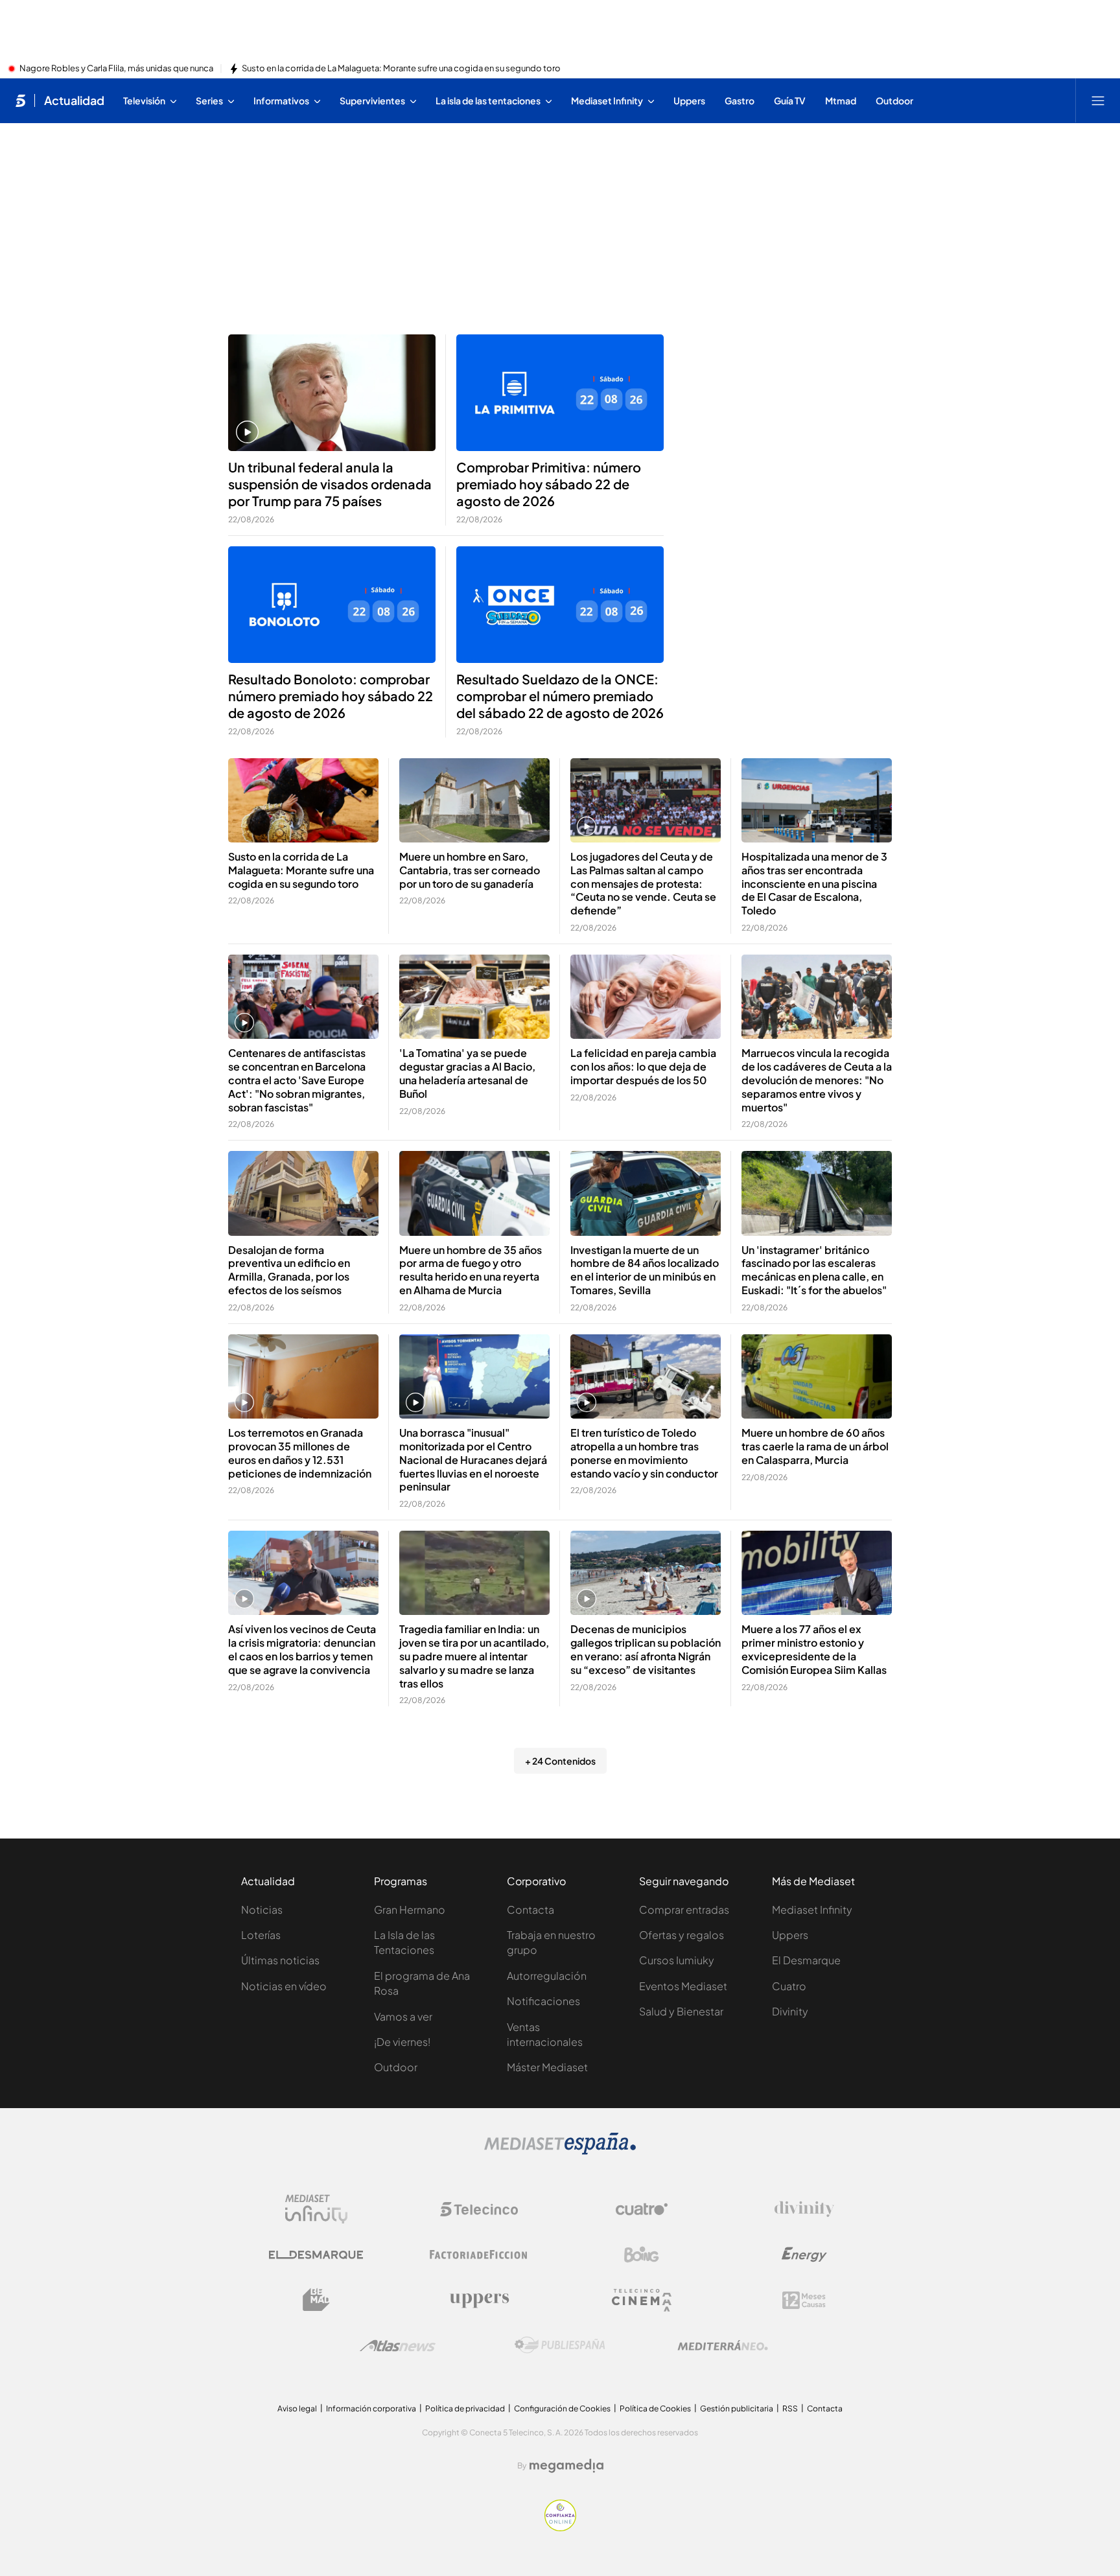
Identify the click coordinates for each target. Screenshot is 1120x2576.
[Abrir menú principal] (1098, 100)
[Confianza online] (560, 2527)
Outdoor (396, 2067)
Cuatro (789, 1986)
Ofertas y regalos (682, 1935)
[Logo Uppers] (479, 2300)
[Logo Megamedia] (566, 2466)
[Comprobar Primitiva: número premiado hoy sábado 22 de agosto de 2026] (560, 393)
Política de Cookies (655, 2408)
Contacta (531, 1909)
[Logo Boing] (642, 2255)
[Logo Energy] (804, 2255)
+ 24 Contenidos (560, 1761)
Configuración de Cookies (562, 2408)
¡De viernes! (402, 2042)
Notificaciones (543, 2001)
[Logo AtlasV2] (398, 2346)
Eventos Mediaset (683, 1986)
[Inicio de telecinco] (20, 100)
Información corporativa (371, 2408)
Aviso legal (297, 2408)
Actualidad (74, 100)
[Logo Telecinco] (479, 2209)
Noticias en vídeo (284, 1986)
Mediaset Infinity (812, 1909)
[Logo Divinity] (804, 2209)
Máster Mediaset (547, 2067)
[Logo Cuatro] (642, 2209)
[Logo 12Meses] (804, 2300)
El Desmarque (806, 1960)
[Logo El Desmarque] (316, 2255)
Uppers (790, 1935)
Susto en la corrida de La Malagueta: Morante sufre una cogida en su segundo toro (401, 69)
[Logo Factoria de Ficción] (479, 2255)
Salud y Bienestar (681, 2011)
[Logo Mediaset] (560, 2151)
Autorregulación (547, 1976)
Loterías (261, 1935)
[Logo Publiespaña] (560, 2345)
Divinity (790, 2011)
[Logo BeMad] (316, 2300)
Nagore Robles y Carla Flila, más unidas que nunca (116, 69)
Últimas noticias (280, 1960)
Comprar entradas (684, 1909)
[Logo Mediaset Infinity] (316, 2209)
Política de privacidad (465, 2408)
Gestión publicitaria (737, 2408)
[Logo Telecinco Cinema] (642, 2300)
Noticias (262, 1909)
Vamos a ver (403, 2016)
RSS (790, 2408)
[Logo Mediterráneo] (723, 2345)
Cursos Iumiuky (677, 1960)
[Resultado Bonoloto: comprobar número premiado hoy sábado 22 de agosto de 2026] (332, 605)
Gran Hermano (410, 1909)
